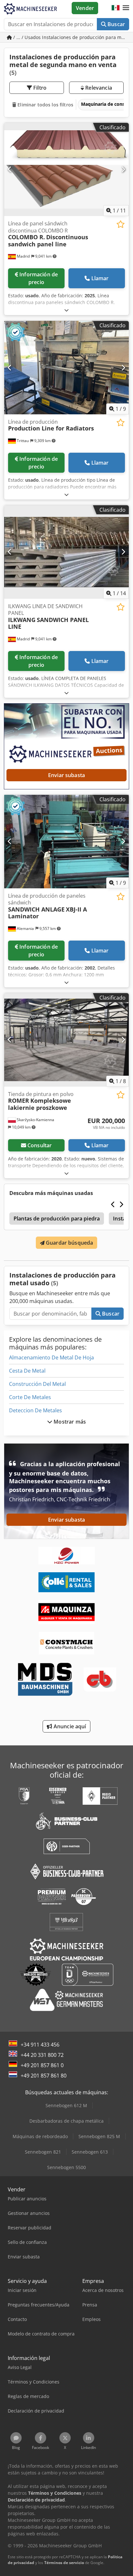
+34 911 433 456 (40, 2045)
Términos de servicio (64, 2563)
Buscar (116, 24)
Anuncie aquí (69, 1726)
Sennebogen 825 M (99, 2136)
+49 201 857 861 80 (44, 2076)
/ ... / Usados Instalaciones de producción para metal (71, 37)
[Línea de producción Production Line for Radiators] (66, 368)
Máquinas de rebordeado (40, 2136)
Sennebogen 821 (43, 2152)
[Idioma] (116, 8)
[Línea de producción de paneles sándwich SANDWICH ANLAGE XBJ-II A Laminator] (66, 842)
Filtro (39, 88)
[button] (126, 8)
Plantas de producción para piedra (57, 1219)
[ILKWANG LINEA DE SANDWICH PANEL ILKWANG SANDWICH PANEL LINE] (66, 552)
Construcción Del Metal (37, 1384)
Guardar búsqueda (69, 1243)
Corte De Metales (30, 1397)
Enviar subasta (66, 775)
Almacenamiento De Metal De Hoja (51, 1357)
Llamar (100, 278)
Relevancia (98, 88)
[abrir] (66, 310)
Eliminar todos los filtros (45, 105)
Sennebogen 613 (90, 2152)
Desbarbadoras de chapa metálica (66, 2121)
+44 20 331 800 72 (42, 2055)
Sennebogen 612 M (66, 2105)
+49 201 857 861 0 (42, 2065)
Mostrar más (69, 1422)
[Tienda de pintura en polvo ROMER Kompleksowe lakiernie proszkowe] (66, 1040)
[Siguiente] (123, 169)
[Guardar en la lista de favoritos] (121, 224)
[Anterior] (10, 169)
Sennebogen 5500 (66, 2167)
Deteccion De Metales (36, 1410)
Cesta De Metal (27, 1371)
